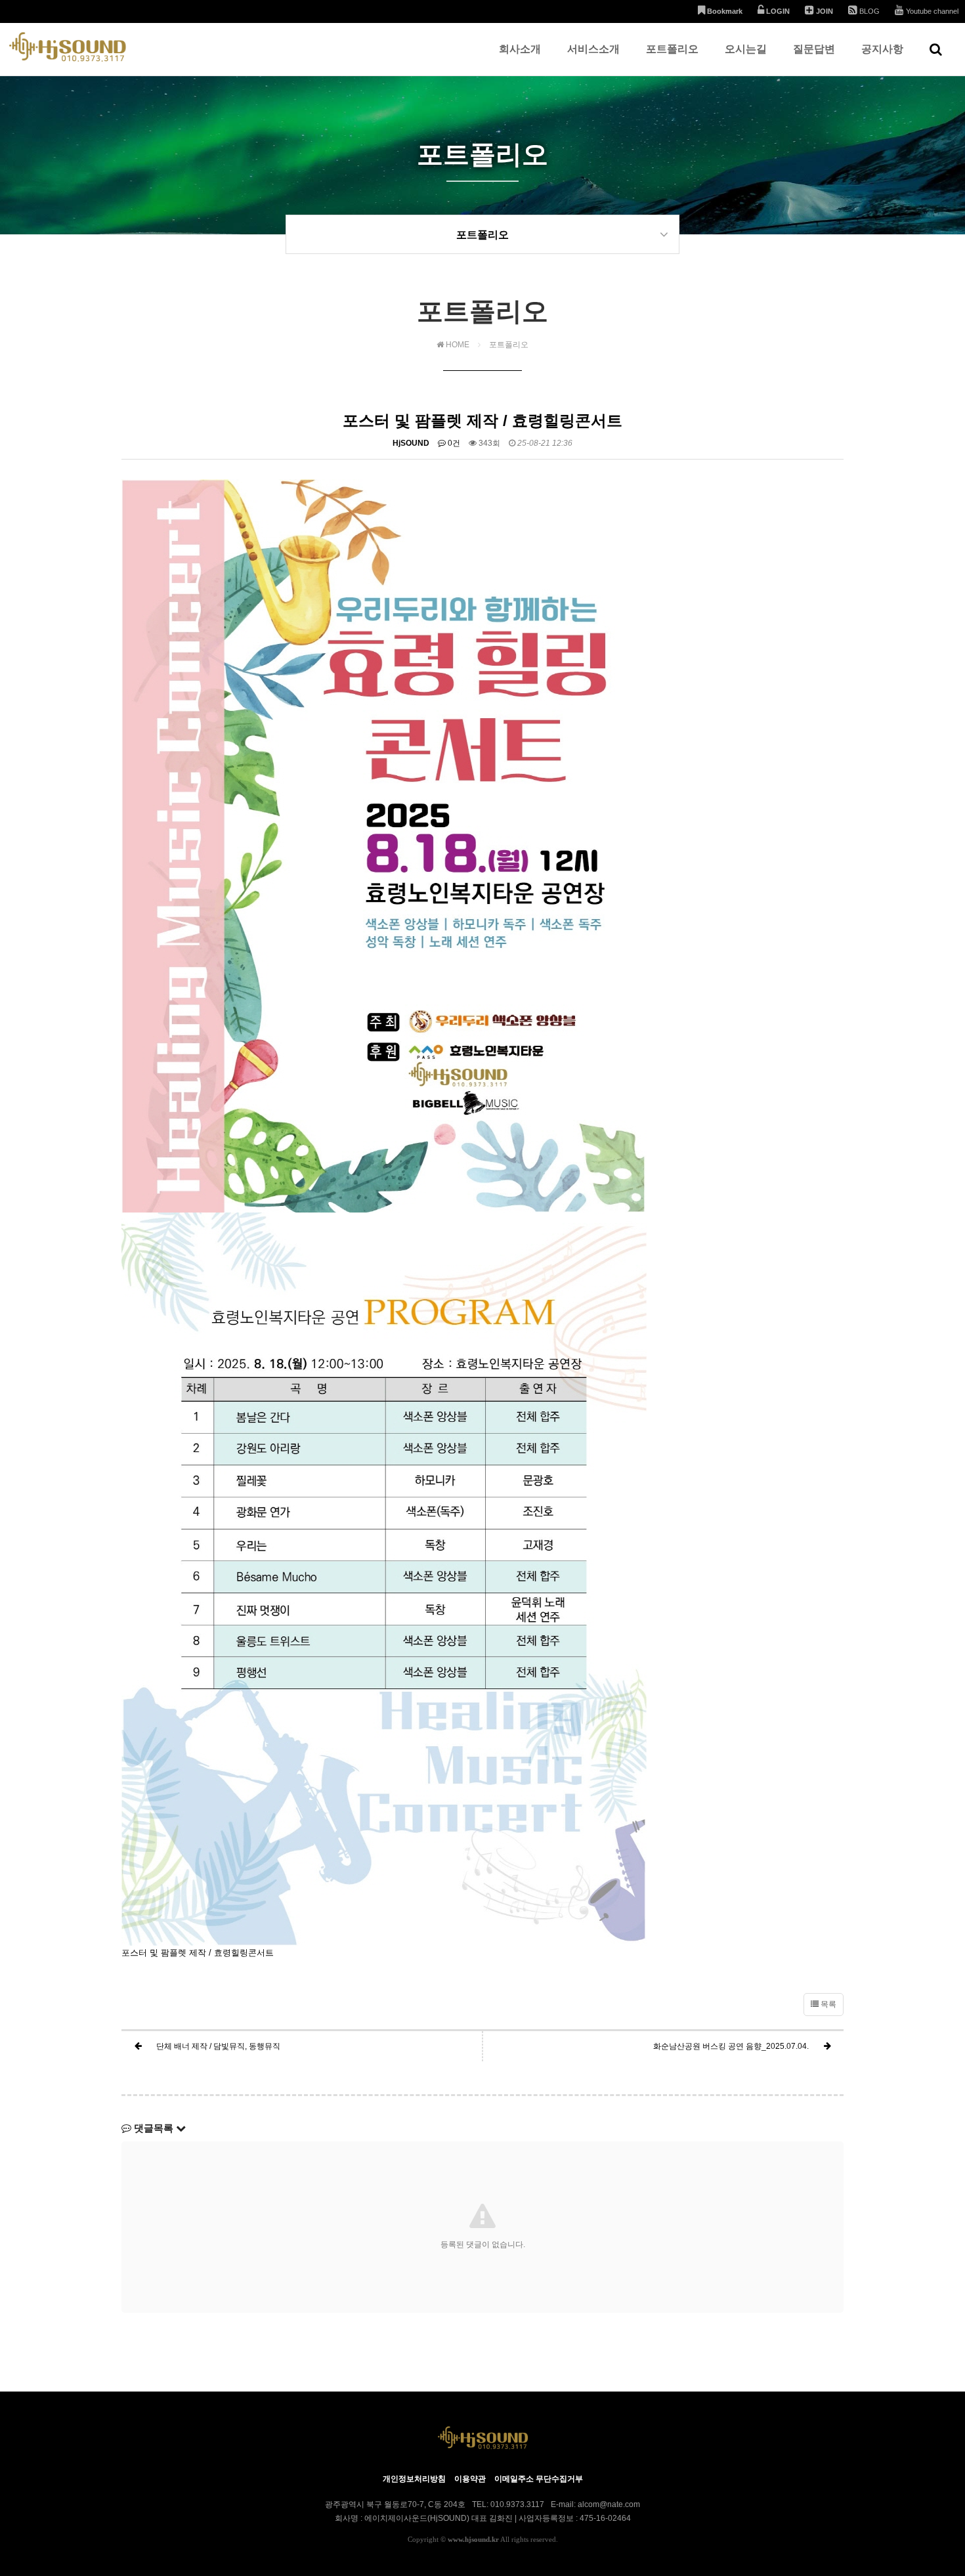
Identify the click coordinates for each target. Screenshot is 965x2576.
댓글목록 (154, 2128)
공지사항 (882, 49)
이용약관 (470, 2479)
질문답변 (814, 49)
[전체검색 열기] (936, 49)
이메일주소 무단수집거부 (539, 2479)
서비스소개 (593, 49)
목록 (827, 2004)
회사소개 (520, 49)
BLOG (868, 11)
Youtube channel (931, 11)
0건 (453, 443)
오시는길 (746, 49)
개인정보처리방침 (414, 2479)
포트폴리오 (672, 49)
